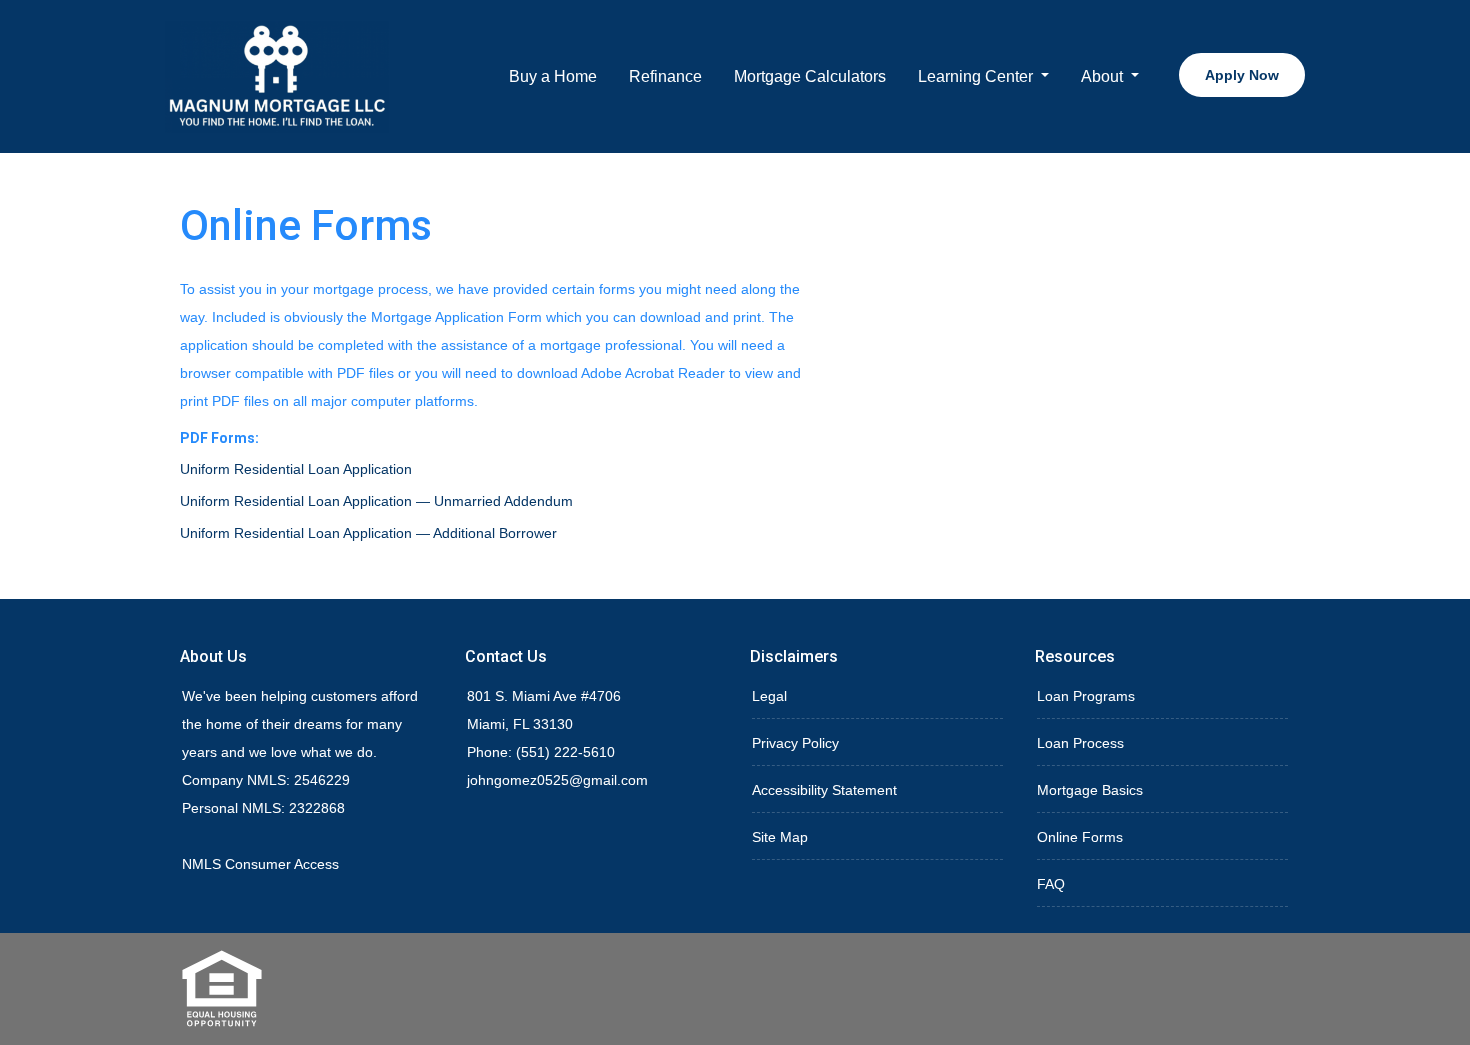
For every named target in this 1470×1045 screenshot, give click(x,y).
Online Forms (1080, 837)
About (1104, 76)
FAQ (1051, 884)
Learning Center (977, 76)
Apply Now (1242, 75)
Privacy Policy (795, 743)
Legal (769, 696)
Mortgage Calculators (810, 76)
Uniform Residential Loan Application (296, 469)
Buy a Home (553, 76)
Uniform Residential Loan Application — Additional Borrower (368, 533)
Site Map (780, 837)
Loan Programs (1086, 696)
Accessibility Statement (824, 790)
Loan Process (1080, 743)
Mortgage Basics (1090, 790)
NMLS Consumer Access (260, 864)
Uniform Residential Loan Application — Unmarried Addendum (376, 501)
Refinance (665, 76)
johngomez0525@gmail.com (557, 780)
